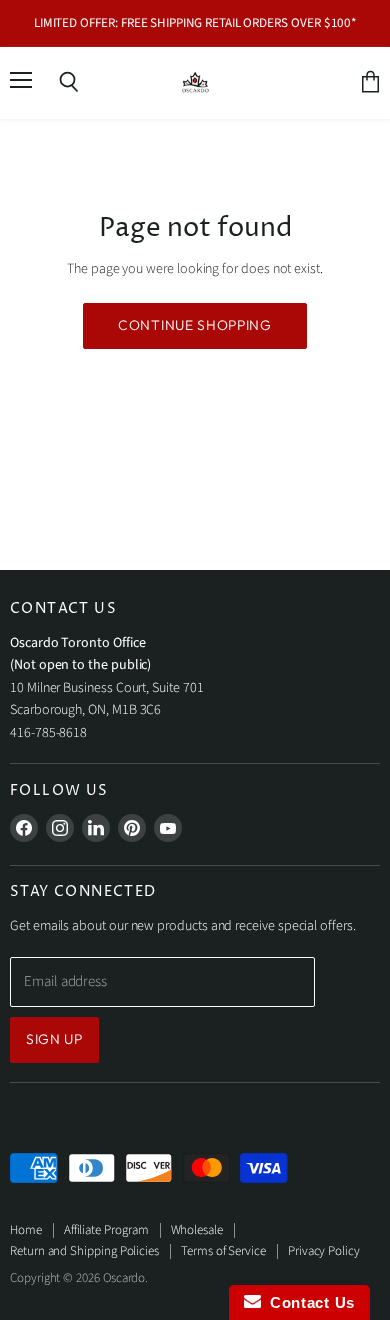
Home (26, 1230)
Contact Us (308, 1302)
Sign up (54, 1039)
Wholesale (197, 1230)
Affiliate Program (106, 1230)
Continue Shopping (195, 325)
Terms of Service (223, 1251)
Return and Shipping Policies (84, 1251)
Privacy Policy (324, 1251)
